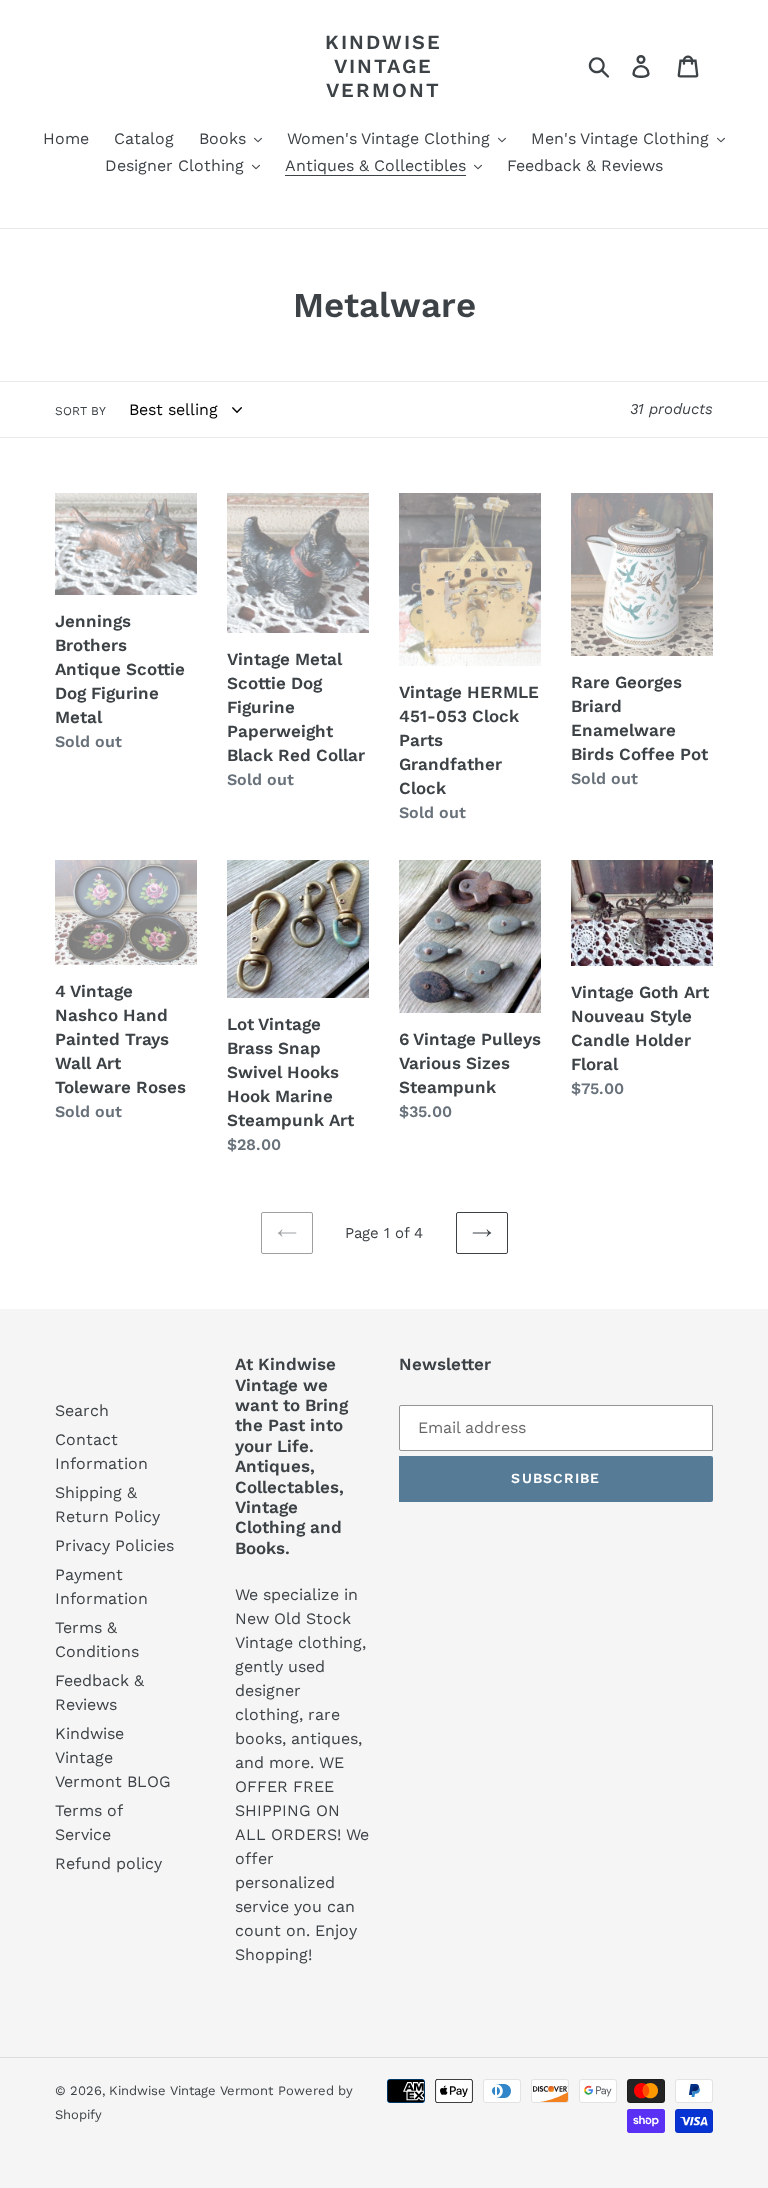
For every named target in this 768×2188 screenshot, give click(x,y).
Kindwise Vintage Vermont (383, 66)
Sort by (80, 411)
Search (82, 1410)
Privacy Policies (114, 1545)
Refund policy (108, 1863)
